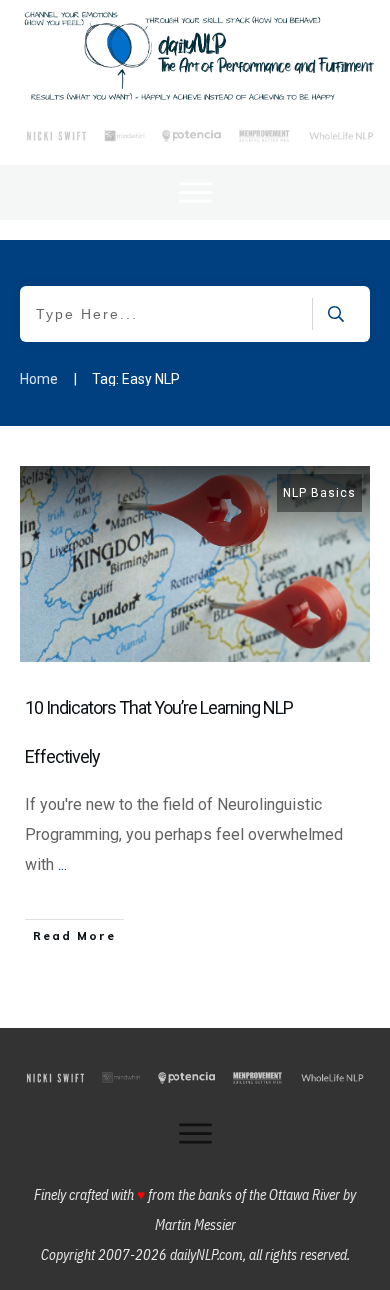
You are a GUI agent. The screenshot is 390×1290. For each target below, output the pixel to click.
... (62, 864)
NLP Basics (319, 493)
